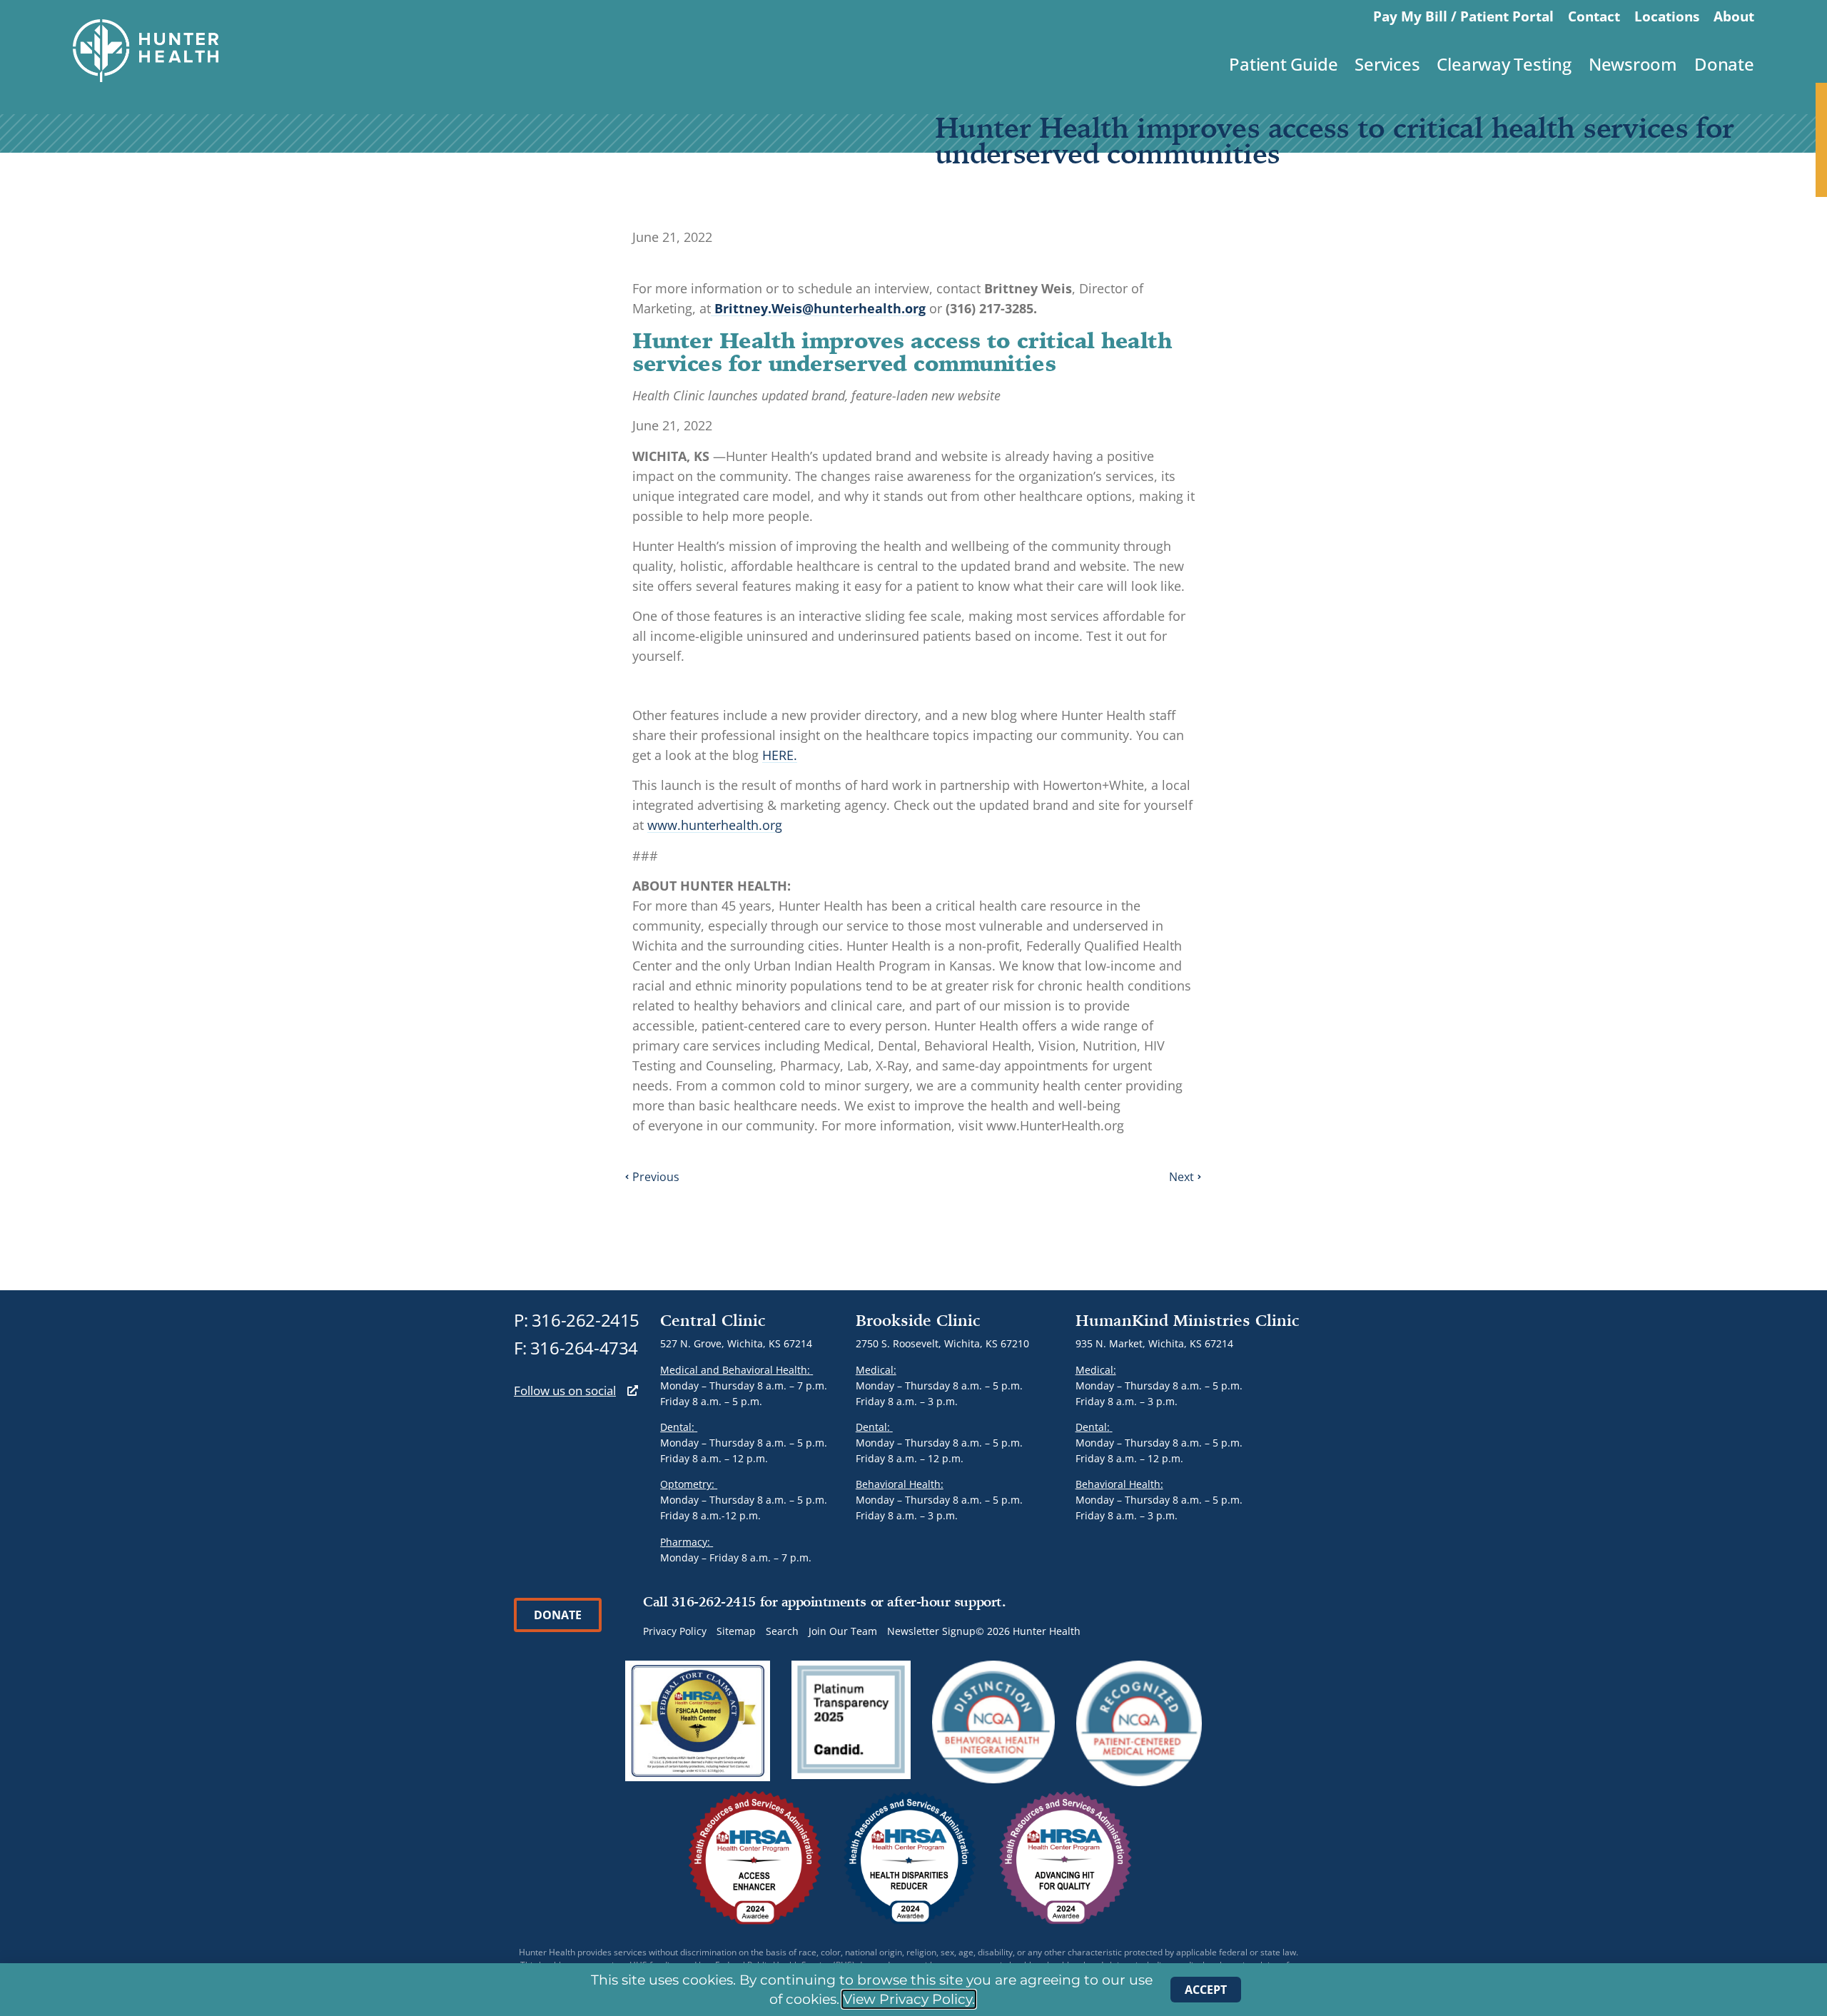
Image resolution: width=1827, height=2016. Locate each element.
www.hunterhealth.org (715, 825)
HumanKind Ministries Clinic (1188, 1320)
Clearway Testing (1504, 64)
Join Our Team (843, 1631)
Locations (1667, 16)
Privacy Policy (675, 1631)
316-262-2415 (586, 1320)
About (1734, 16)
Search (782, 1631)
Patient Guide (1283, 64)
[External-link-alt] (633, 1391)
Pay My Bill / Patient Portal (1463, 16)
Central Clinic (713, 1320)
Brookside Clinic (918, 1320)
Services (1387, 64)
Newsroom (1633, 64)
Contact (1594, 16)
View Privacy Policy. (909, 1999)
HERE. (780, 755)
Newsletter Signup (931, 1631)
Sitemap (736, 1631)
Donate (1724, 64)
